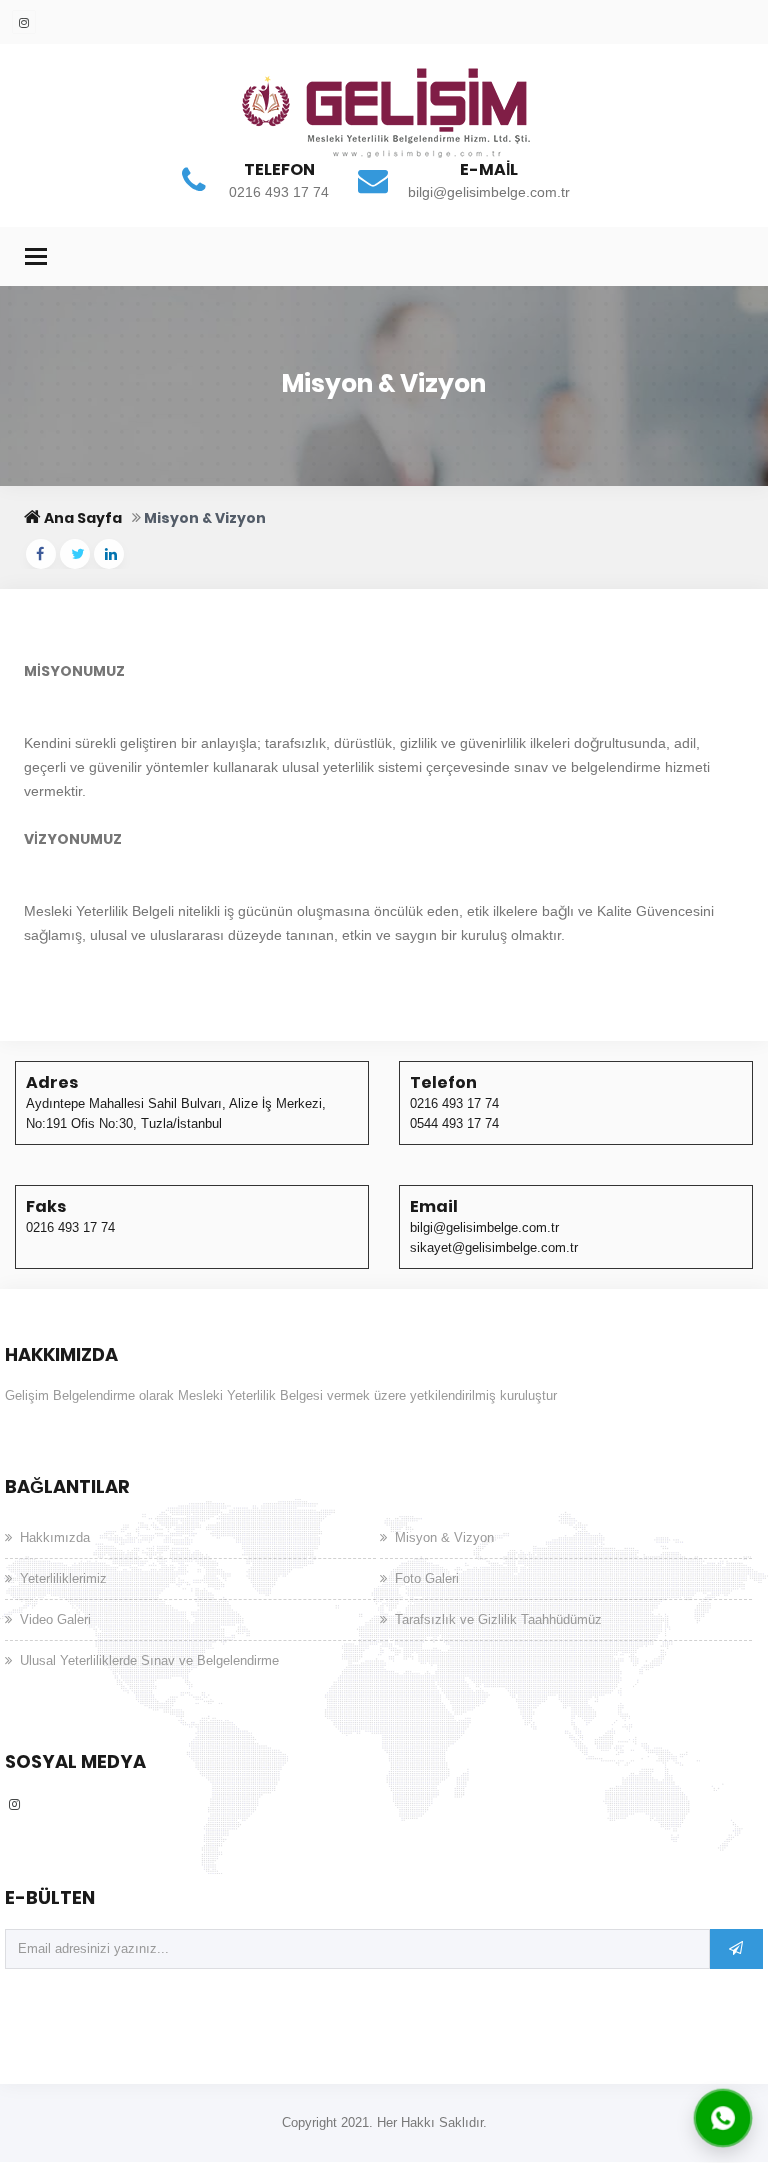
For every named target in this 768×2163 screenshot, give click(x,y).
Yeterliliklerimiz (63, 1578)
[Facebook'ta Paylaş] (41, 554)
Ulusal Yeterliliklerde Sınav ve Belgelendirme (149, 1660)
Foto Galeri (427, 1578)
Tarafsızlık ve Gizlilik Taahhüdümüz (498, 1619)
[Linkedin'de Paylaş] (109, 554)
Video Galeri (55, 1619)
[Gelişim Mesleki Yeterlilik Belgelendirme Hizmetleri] (384, 119)
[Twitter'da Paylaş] (75, 554)
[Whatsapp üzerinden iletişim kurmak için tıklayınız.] (723, 2117)
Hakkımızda (55, 1537)
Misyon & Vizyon (444, 1537)
